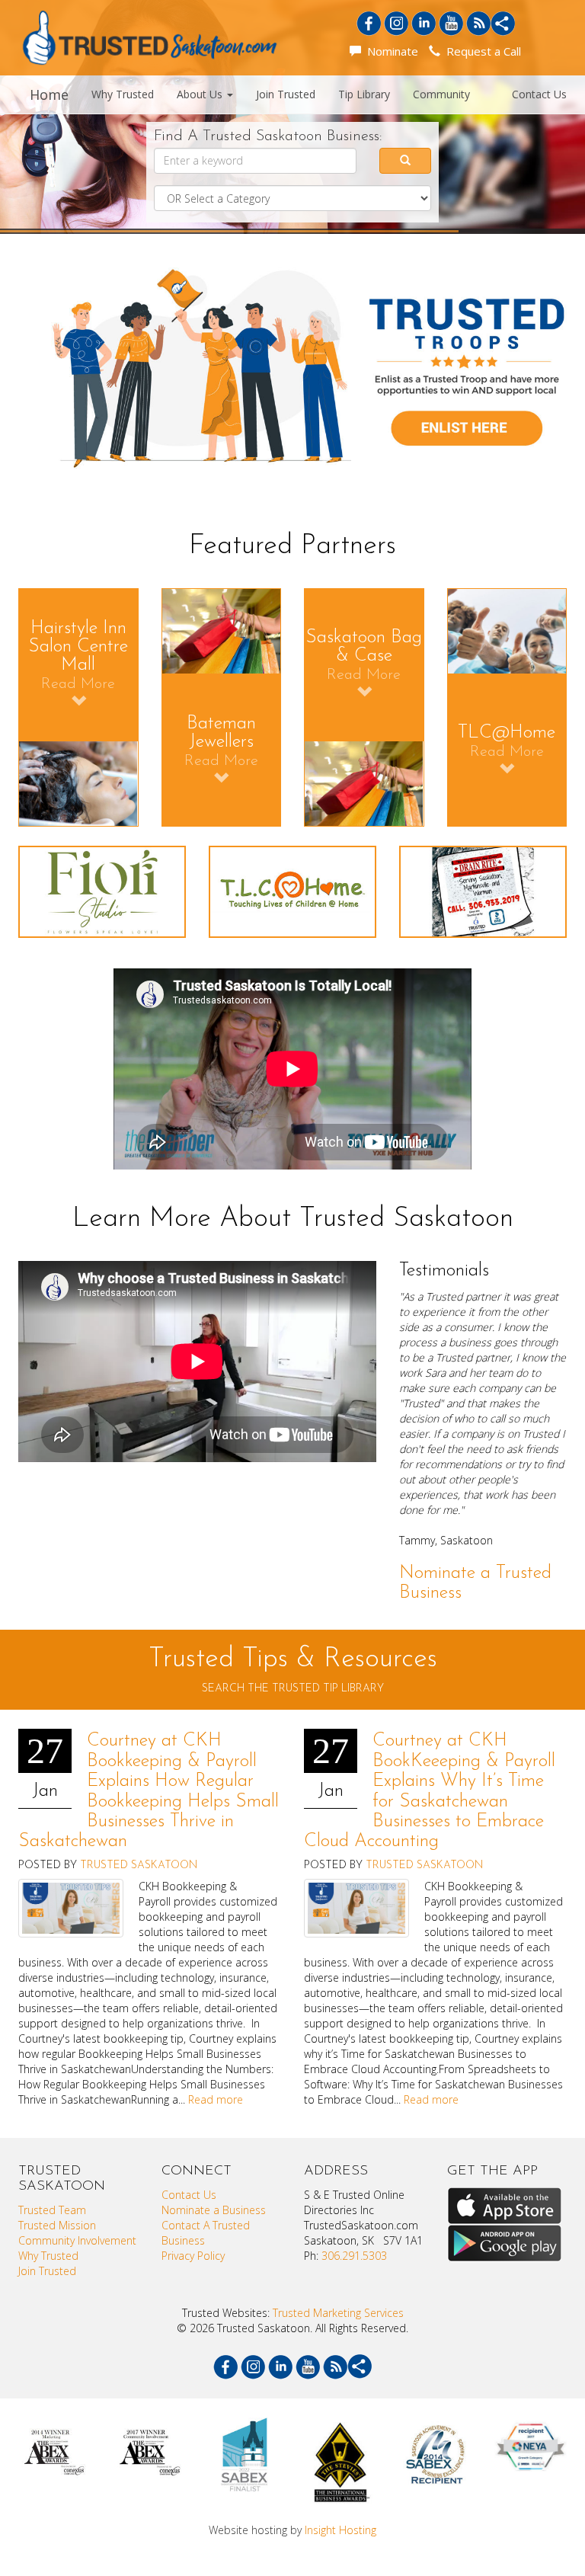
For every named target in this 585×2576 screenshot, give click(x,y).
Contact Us (539, 94)
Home (49, 94)
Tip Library (364, 94)
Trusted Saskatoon (139, 1866)
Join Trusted (286, 94)
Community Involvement (77, 2240)
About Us (201, 94)
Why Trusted (123, 94)
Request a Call (481, 51)
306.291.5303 (354, 2256)
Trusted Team (52, 2210)
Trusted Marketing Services (338, 2313)
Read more (216, 2099)
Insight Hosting (340, 2530)
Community (441, 94)
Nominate (390, 51)
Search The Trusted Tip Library (293, 1689)
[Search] (406, 161)
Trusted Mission (57, 2225)
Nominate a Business (214, 2210)
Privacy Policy (193, 2256)
